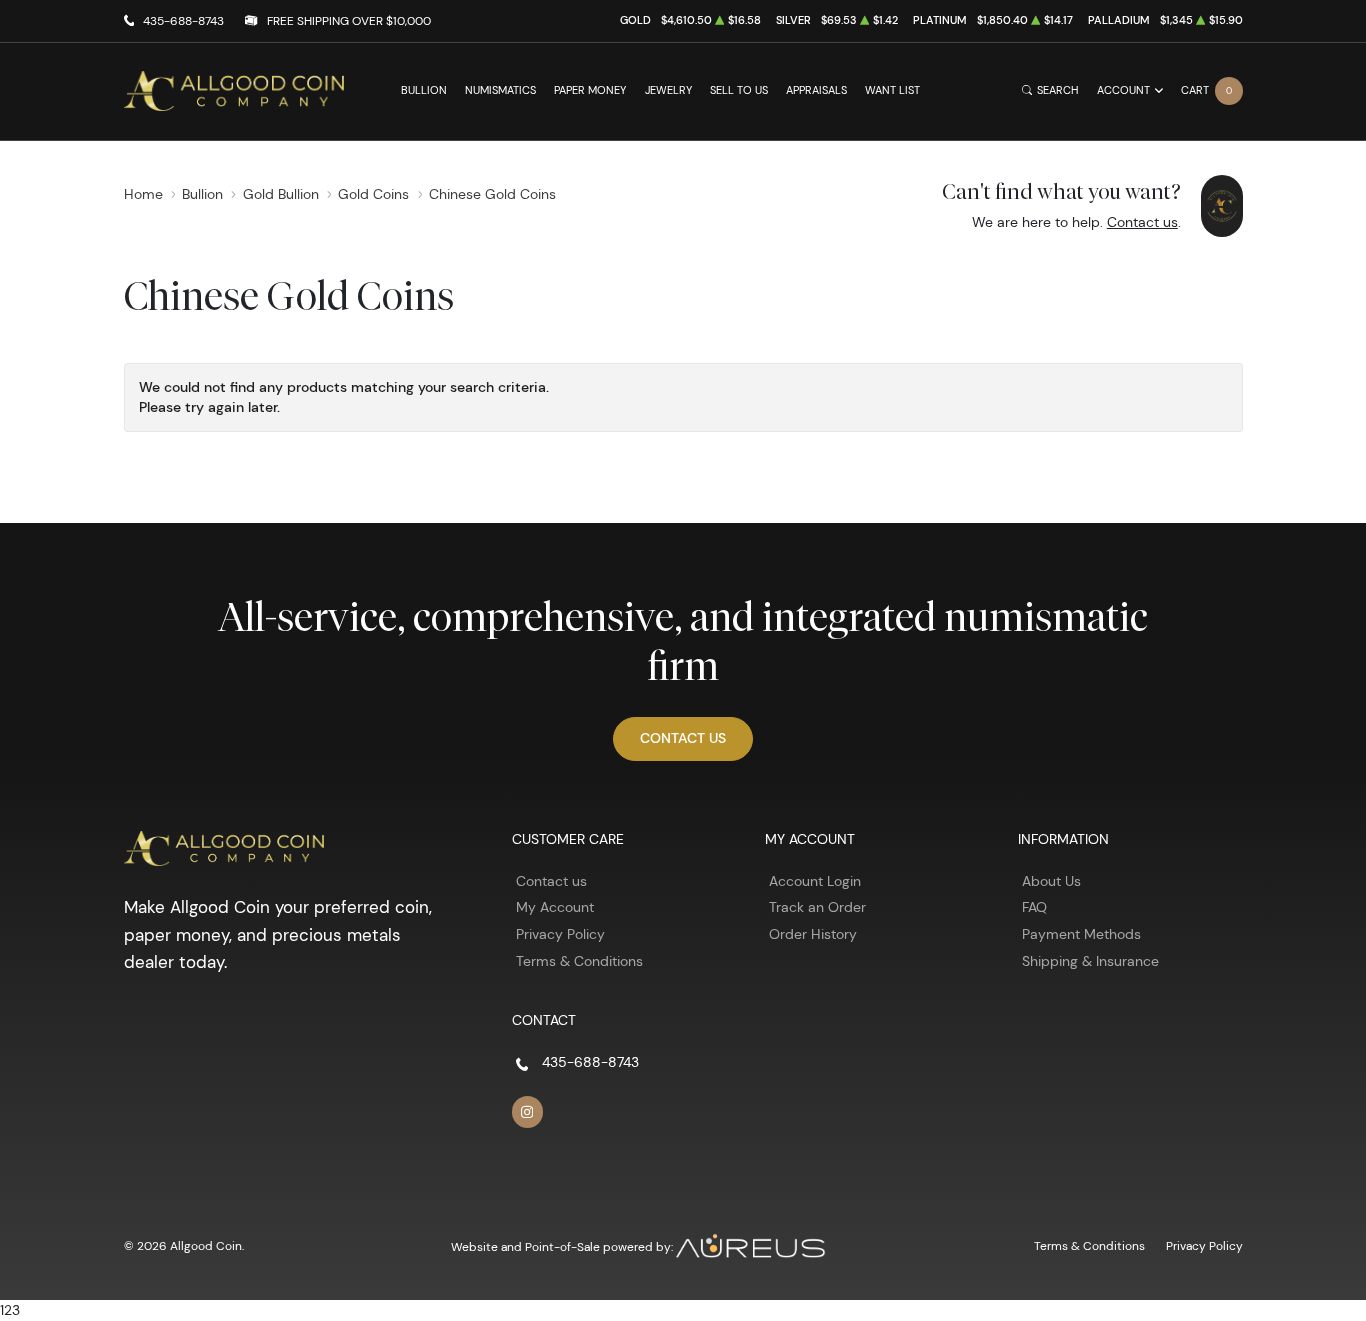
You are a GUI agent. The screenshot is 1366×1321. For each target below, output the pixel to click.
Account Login (815, 881)
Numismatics (500, 90)
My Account (555, 907)
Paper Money (590, 90)
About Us (1051, 881)
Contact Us (683, 738)
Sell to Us (739, 90)
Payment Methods (1081, 934)
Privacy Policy (560, 934)
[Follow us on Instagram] (528, 1112)
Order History (813, 934)
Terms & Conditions (579, 961)
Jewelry (668, 90)
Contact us (1142, 222)
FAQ (1034, 907)
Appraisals (816, 90)
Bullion (424, 90)
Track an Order (817, 907)
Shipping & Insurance (1090, 961)
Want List (892, 90)
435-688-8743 (183, 20)
